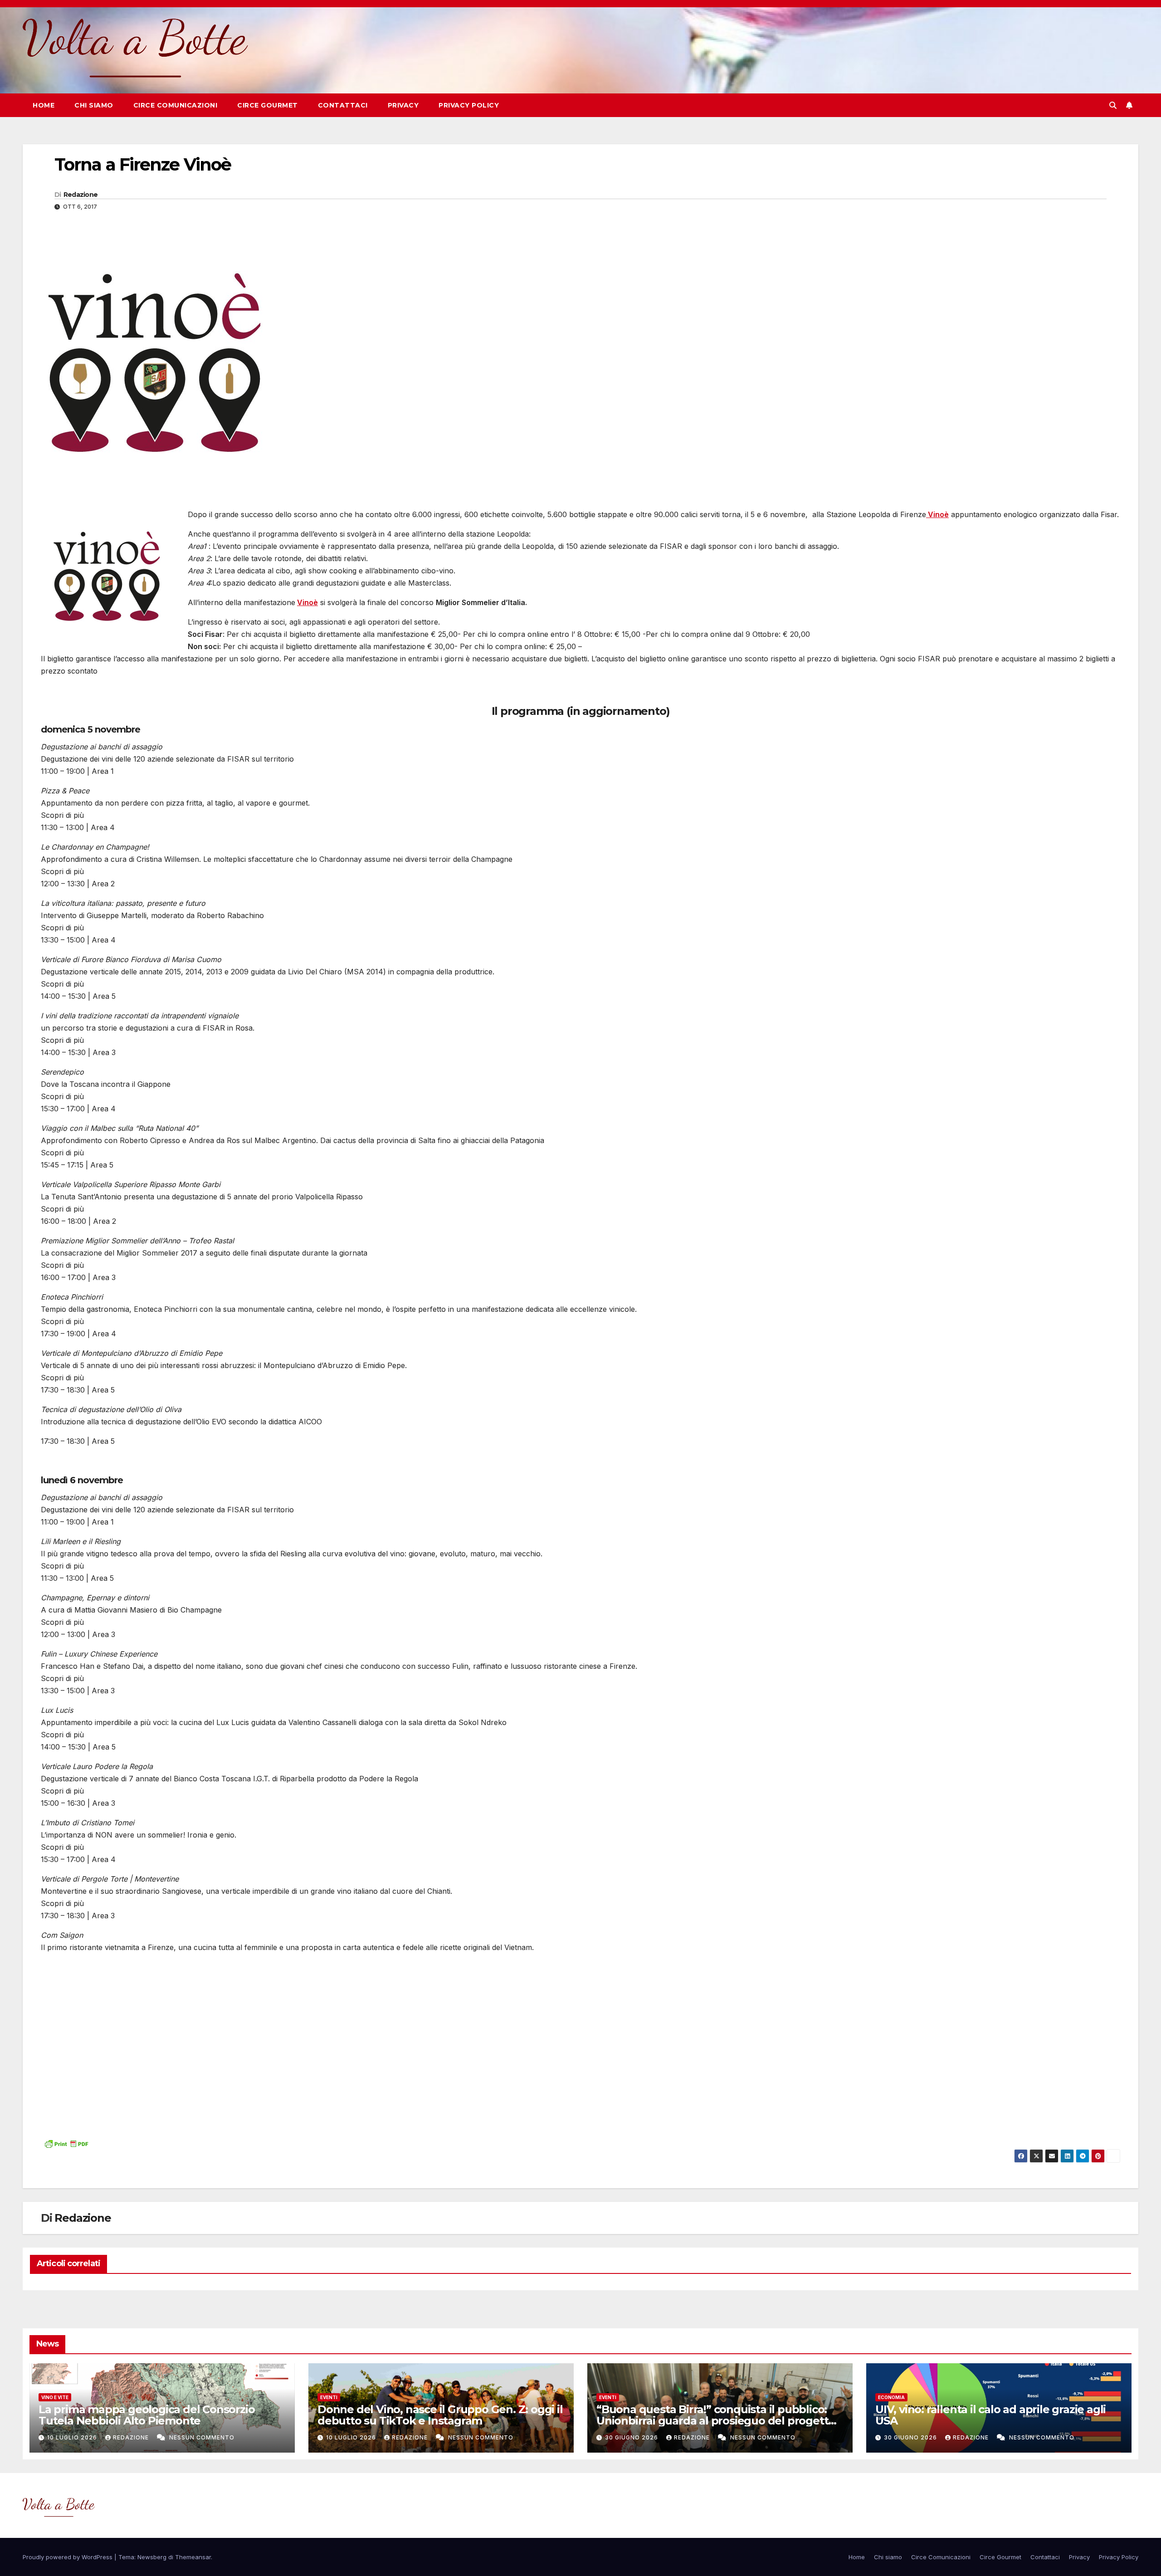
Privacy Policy (469, 105)
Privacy (403, 105)
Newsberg (152, 2557)
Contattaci (343, 105)
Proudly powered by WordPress (68, 2557)
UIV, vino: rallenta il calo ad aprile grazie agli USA (990, 2415)
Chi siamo (94, 105)
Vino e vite (55, 2397)
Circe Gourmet (268, 105)
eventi (329, 2397)
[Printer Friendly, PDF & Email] (66, 2143)
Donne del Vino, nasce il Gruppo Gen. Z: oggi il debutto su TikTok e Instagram (440, 2415)
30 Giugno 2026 (632, 2437)
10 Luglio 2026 (73, 2437)
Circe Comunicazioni (176, 105)
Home (44, 105)
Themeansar (193, 2557)
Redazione (81, 195)
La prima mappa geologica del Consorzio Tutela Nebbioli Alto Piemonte (146, 2415)
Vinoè (307, 602)
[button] (1113, 105)
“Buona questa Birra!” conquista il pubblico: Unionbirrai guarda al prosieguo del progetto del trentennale (716, 2421)
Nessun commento (202, 2437)
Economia (891, 2397)
